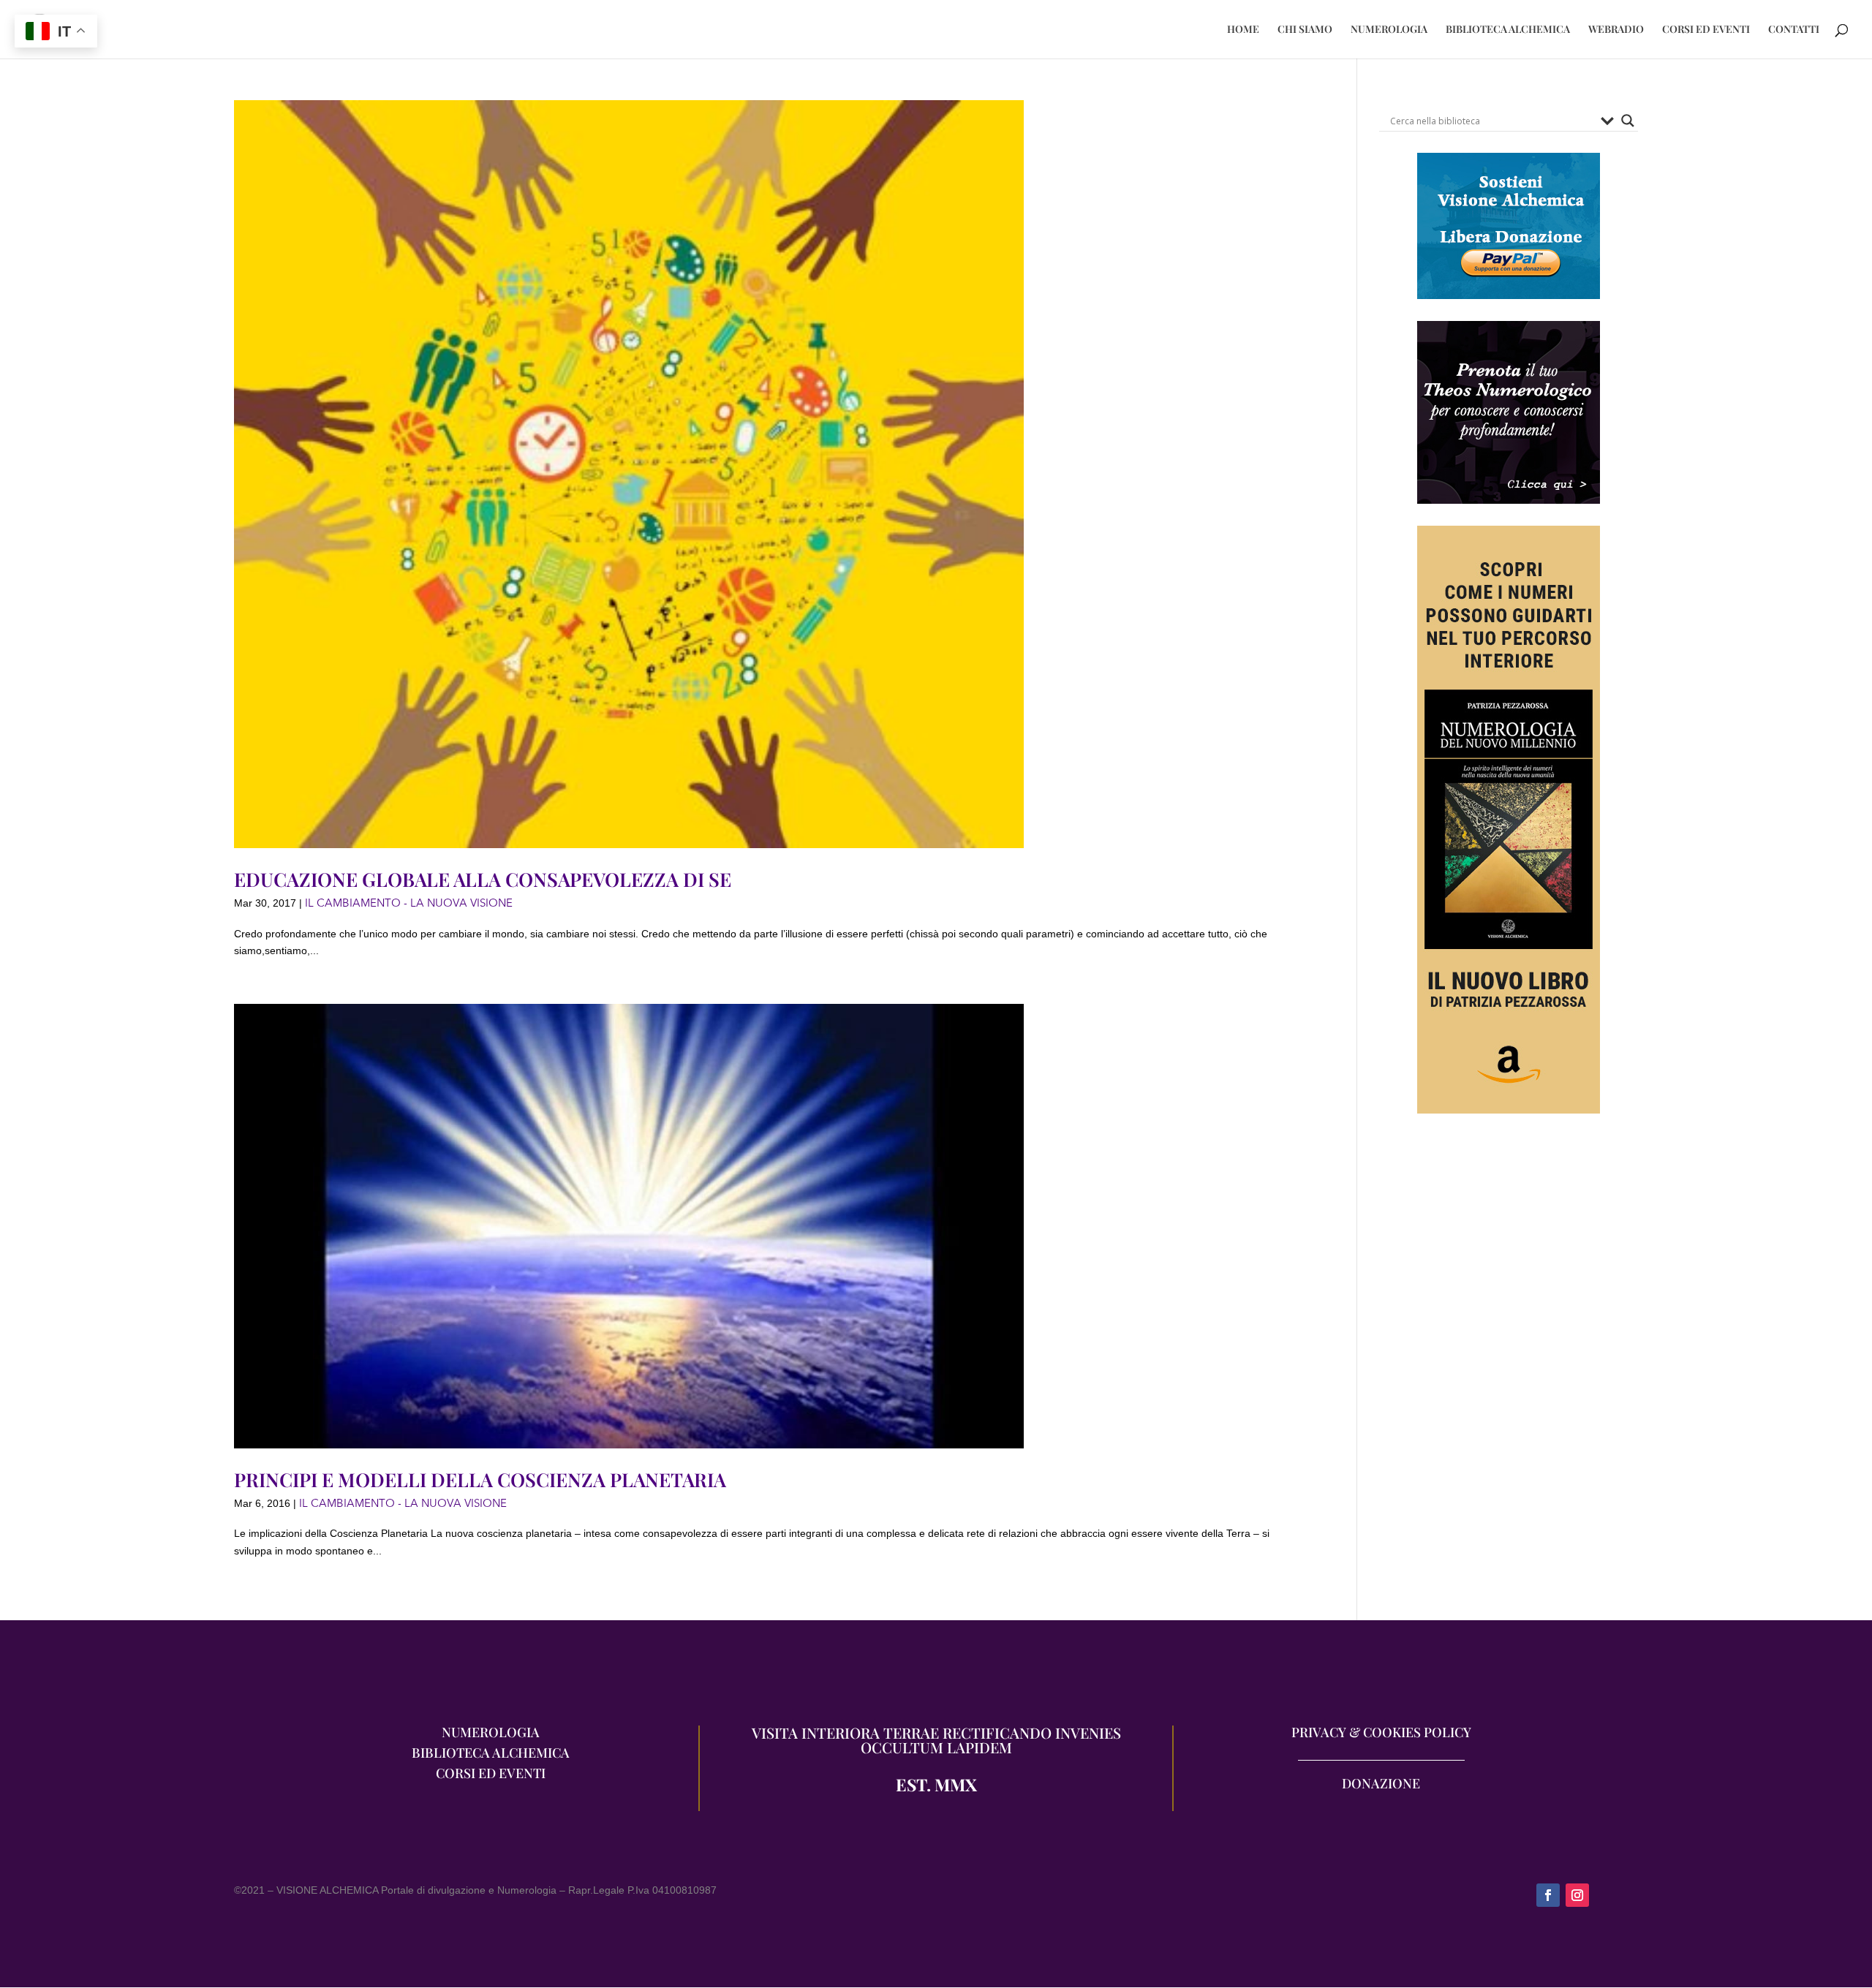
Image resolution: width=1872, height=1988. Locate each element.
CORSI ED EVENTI (1706, 30)
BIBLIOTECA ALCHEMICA (1508, 30)
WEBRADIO (1616, 30)
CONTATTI (1794, 30)
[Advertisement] (1509, 1286)
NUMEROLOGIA (1389, 30)
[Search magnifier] (1628, 121)
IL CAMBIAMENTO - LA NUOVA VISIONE (409, 903)
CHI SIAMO (1305, 30)
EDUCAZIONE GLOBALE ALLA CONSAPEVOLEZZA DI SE (483, 879)
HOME (1243, 30)
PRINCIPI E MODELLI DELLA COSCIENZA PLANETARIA (480, 1479)
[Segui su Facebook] (1548, 1895)
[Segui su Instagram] (1577, 1895)
